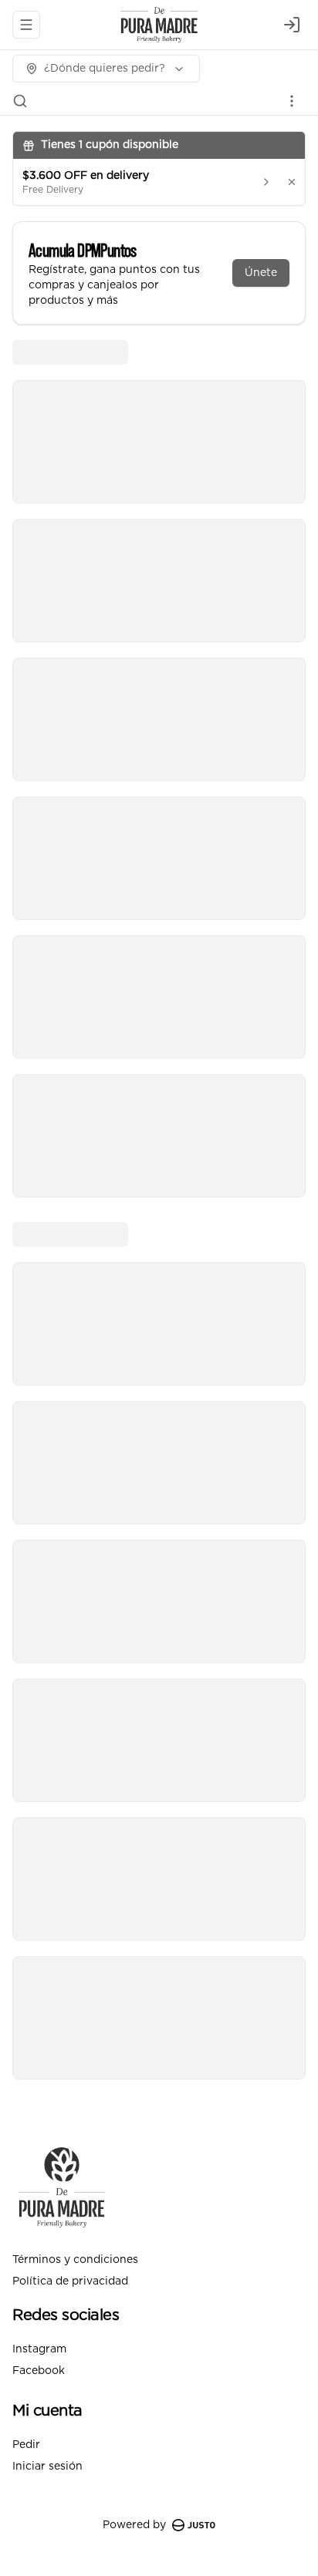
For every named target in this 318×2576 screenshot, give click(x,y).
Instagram (39, 2349)
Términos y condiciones (75, 2260)
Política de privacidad (70, 2281)
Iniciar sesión (47, 2467)
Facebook (39, 2371)
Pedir (26, 2445)
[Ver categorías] (292, 101)
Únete (261, 273)
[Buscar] (20, 101)
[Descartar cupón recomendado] (292, 182)
